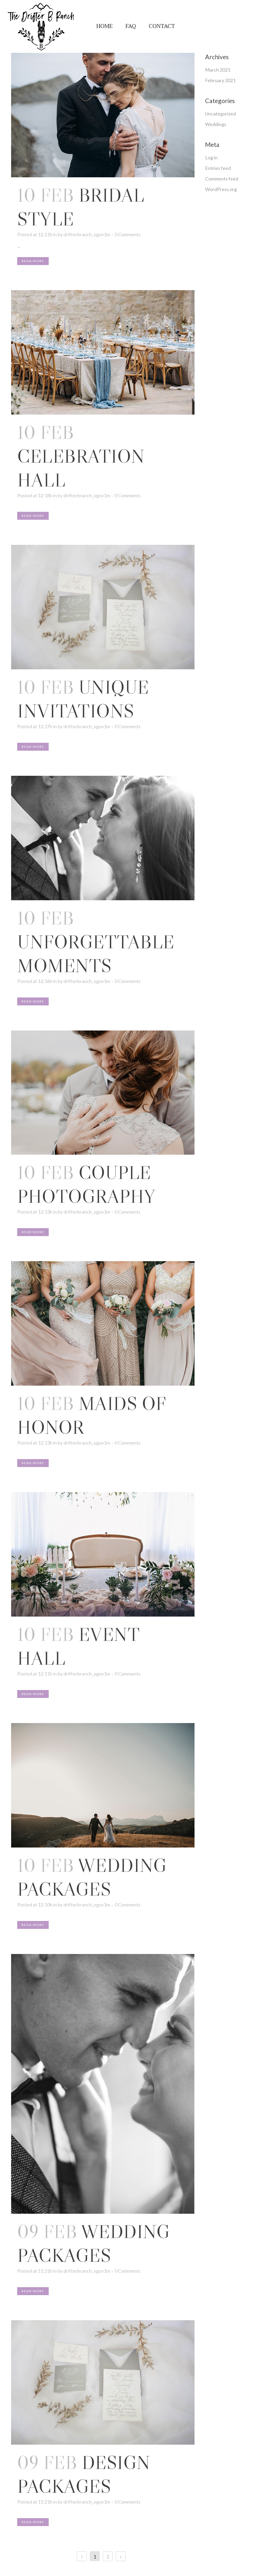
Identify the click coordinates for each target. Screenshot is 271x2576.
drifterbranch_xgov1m (87, 234)
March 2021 (218, 70)
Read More (33, 261)
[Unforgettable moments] (103, 838)
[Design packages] (103, 2382)
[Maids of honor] (103, 1323)
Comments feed (222, 179)
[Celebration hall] (103, 352)
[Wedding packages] (103, 1785)
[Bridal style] (103, 115)
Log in (211, 157)
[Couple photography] (103, 1093)
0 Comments (128, 234)
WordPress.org (221, 189)
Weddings (216, 124)
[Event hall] (103, 1554)
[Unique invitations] (103, 607)
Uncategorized (220, 114)
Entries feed (218, 168)
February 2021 (220, 80)
